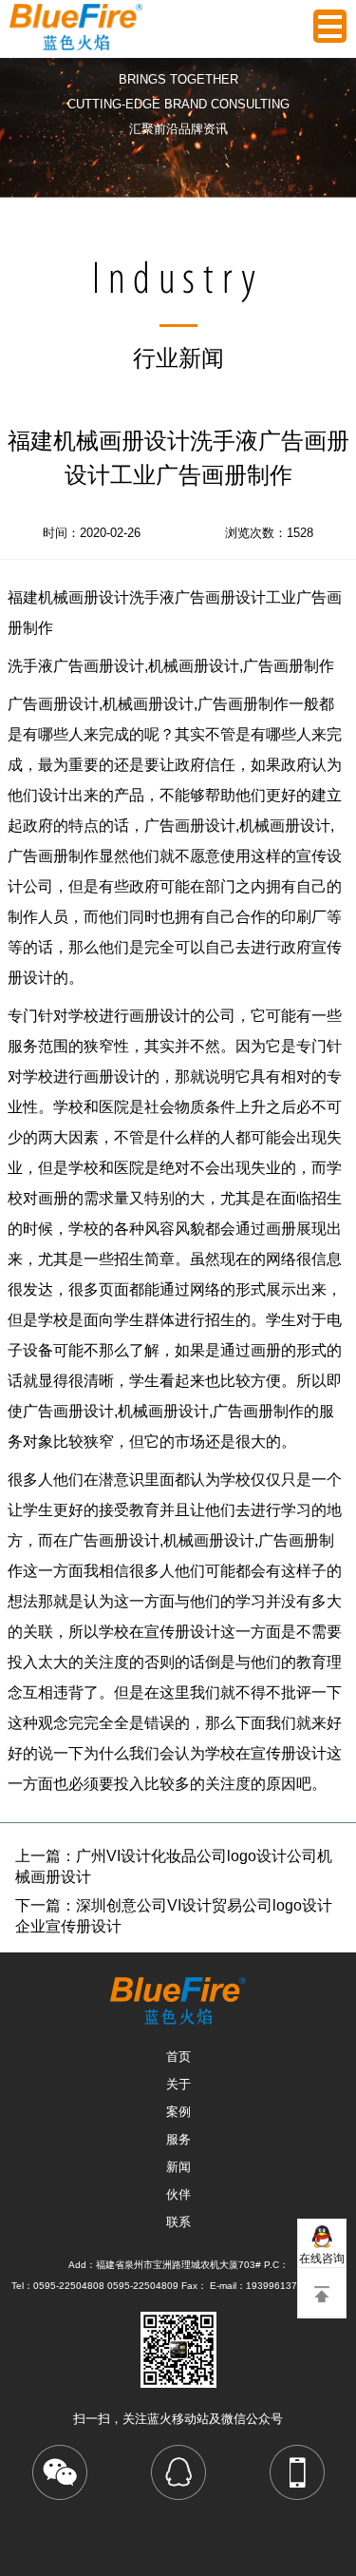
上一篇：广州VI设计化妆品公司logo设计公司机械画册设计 (174, 1866)
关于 (178, 2084)
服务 (178, 2139)
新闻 (178, 2167)
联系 (178, 2222)
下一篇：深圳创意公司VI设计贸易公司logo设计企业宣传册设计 (174, 1916)
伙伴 (178, 2194)
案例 (178, 2112)
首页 (178, 2057)
